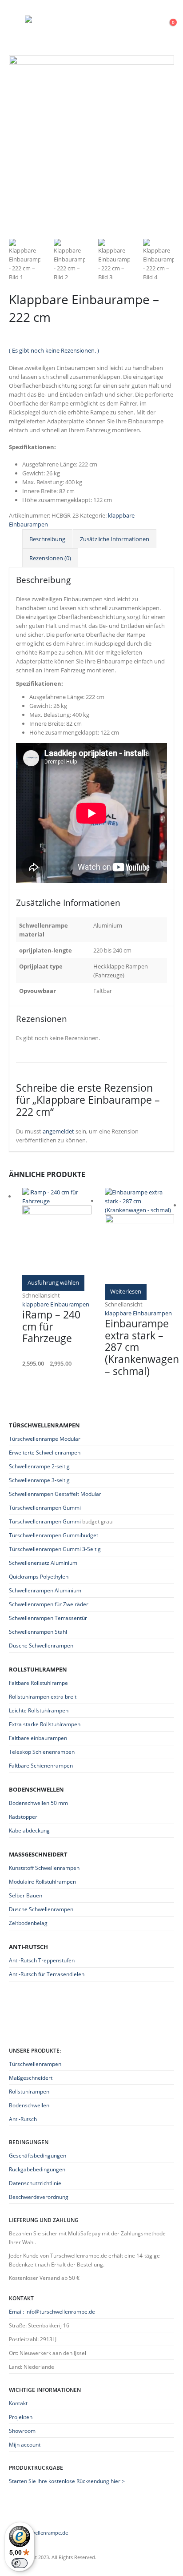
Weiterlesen (126, 1291)
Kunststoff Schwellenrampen (44, 1868)
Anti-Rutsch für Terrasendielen (47, 1974)
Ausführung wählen (53, 1282)
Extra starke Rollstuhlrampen (45, 1724)
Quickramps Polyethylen (39, 1577)
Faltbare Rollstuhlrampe (38, 1683)
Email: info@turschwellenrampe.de (52, 2311)
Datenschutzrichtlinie (35, 2183)
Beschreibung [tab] (47, 539)
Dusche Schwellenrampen (41, 1646)
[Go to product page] (57, 1231)
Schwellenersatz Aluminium (43, 1563)
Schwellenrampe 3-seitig (39, 1480)
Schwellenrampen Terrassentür (48, 1618)
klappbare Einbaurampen (56, 1304)
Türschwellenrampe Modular (45, 1439)
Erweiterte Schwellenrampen (45, 1453)
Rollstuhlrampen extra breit (43, 1697)
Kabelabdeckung (29, 1831)
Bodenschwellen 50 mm (38, 1803)
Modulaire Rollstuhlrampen (42, 1882)
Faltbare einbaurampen (38, 1738)
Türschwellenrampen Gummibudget (54, 1535)
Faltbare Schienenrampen (41, 1766)
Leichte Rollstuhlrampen (39, 1710)
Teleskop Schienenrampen (42, 1752)
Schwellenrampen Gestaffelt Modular (55, 1494)
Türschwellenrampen (35, 2064)
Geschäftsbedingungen (38, 2155)
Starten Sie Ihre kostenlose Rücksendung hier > (67, 2481)
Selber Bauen (26, 1895)
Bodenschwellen (29, 2105)
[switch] (20, 2563)
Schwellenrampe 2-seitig (39, 1466)
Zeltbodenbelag (28, 1923)
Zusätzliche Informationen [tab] (115, 539)
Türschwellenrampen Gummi (45, 1508)
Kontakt (18, 2403)
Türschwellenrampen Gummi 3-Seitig (55, 1549)
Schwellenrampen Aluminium (45, 1590)
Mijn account (25, 2444)
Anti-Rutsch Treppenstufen (42, 1960)
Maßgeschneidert (31, 2078)
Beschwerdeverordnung (39, 2197)
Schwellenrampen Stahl (38, 1632)
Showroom (22, 2431)
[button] (17, 20)
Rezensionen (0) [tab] (50, 558)
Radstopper (23, 1817)
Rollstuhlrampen (29, 2091)
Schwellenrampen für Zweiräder (49, 1604)
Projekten (21, 2417)
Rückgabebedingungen (37, 2169)
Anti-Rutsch (23, 2119)
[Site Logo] (80, 20)
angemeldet (58, 1131)
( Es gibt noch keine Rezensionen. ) (54, 350)
